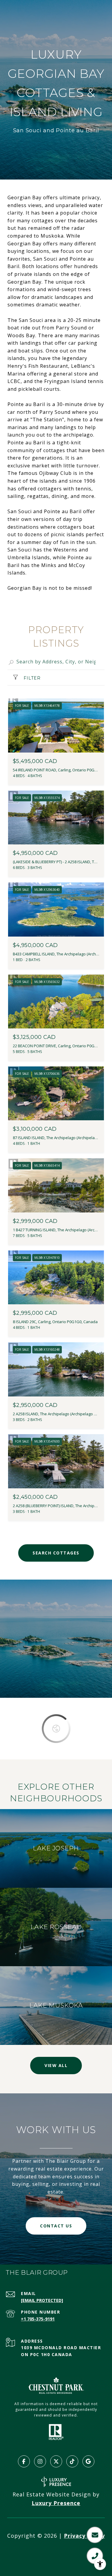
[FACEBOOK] (24, 2461)
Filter (31, 678)
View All (56, 2065)
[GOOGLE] (88, 2461)
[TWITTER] (56, 2461)
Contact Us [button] (56, 2226)
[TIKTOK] (72, 2461)
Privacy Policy (84, 2536)
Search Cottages (56, 1553)
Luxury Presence (56, 2503)
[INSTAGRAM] (40, 2461)
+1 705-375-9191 (38, 2319)
